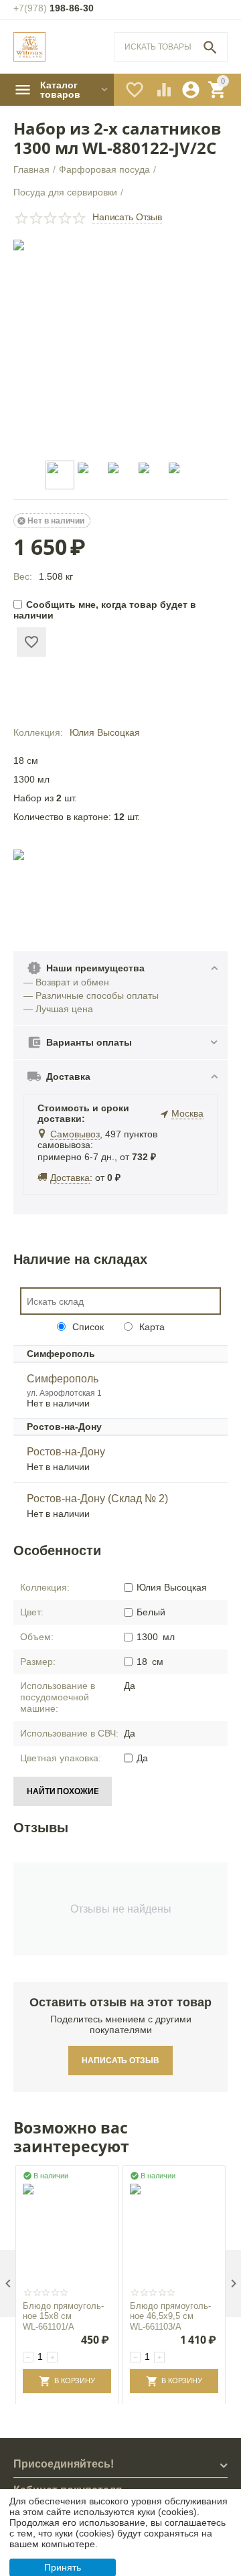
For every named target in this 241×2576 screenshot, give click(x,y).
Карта (151, 1327)
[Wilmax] (29, 47)
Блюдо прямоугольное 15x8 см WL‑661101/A (63, 2316)
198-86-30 (54, 8)
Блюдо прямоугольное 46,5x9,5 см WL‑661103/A (170, 2316)
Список (87, 1327)
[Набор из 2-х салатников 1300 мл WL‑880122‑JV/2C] (120, 347)
